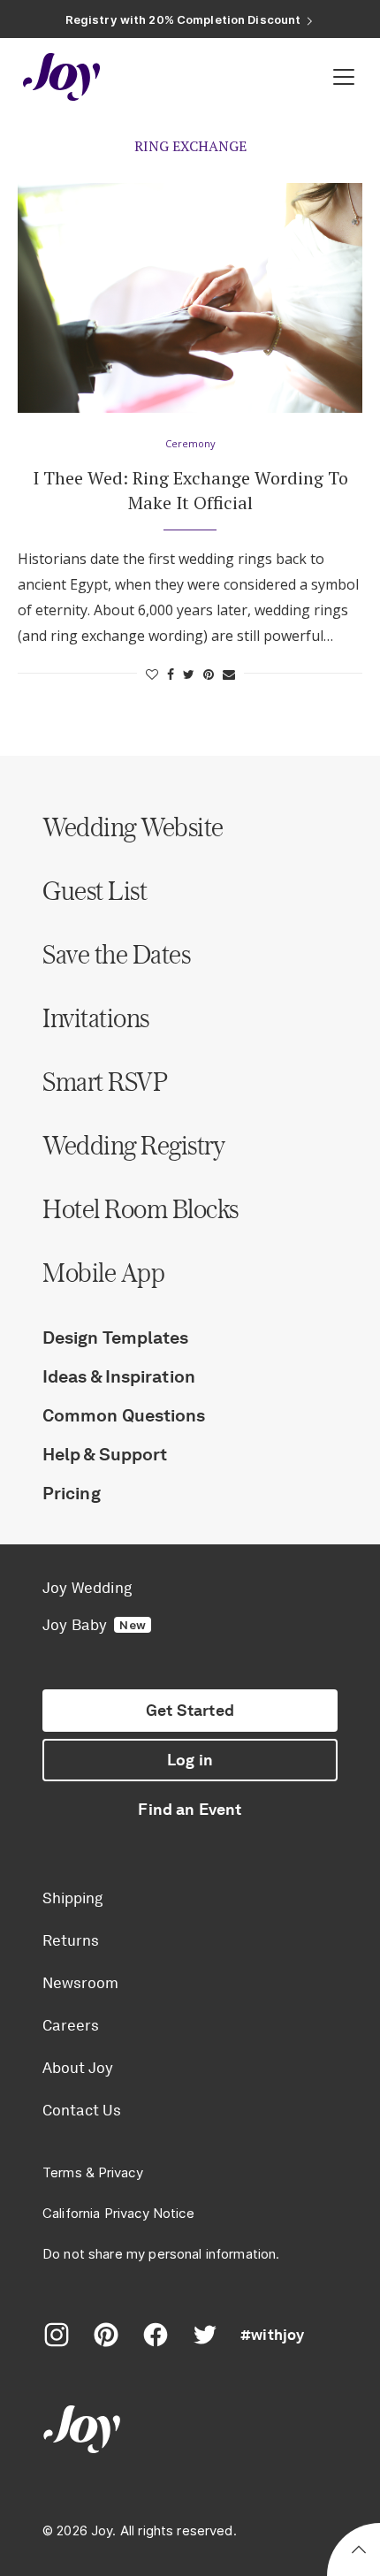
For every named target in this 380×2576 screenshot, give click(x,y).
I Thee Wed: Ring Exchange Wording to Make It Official (190, 490)
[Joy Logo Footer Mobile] (190, 2431)
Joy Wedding (87, 1588)
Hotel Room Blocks (141, 1208)
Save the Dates (116, 954)
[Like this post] (152, 674)
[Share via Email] (229, 674)
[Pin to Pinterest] (209, 674)
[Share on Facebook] (171, 674)
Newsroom (80, 1983)
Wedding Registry (133, 1145)
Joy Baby (94, 1625)
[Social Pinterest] (106, 2335)
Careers (71, 2025)
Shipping (72, 1898)
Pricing (72, 1493)
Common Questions (124, 1415)
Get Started (190, 1711)
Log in (190, 1760)
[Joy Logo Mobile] (62, 77)
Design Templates (116, 1338)
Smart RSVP (105, 1081)
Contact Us (82, 2110)
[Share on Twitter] (189, 674)
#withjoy (272, 2335)
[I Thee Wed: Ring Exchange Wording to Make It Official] (190, 298)
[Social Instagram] (57, 2335)
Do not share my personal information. (161, 2254)
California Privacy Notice (118, 2213)
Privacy (121, 2172)
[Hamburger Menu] (344, 77)
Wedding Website (133, 827)
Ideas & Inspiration (119, 1376)
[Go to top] (359, 2552)
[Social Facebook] (156, 2335)
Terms (62, 2172)
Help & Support (105, 1454)
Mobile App (103, 1272)
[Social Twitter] (205, 2335)
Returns (71, 1940)
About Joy (78, 2068)
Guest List (95, 890)
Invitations (96, 1017)
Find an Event (190, 1810)
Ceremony (190, 443)
